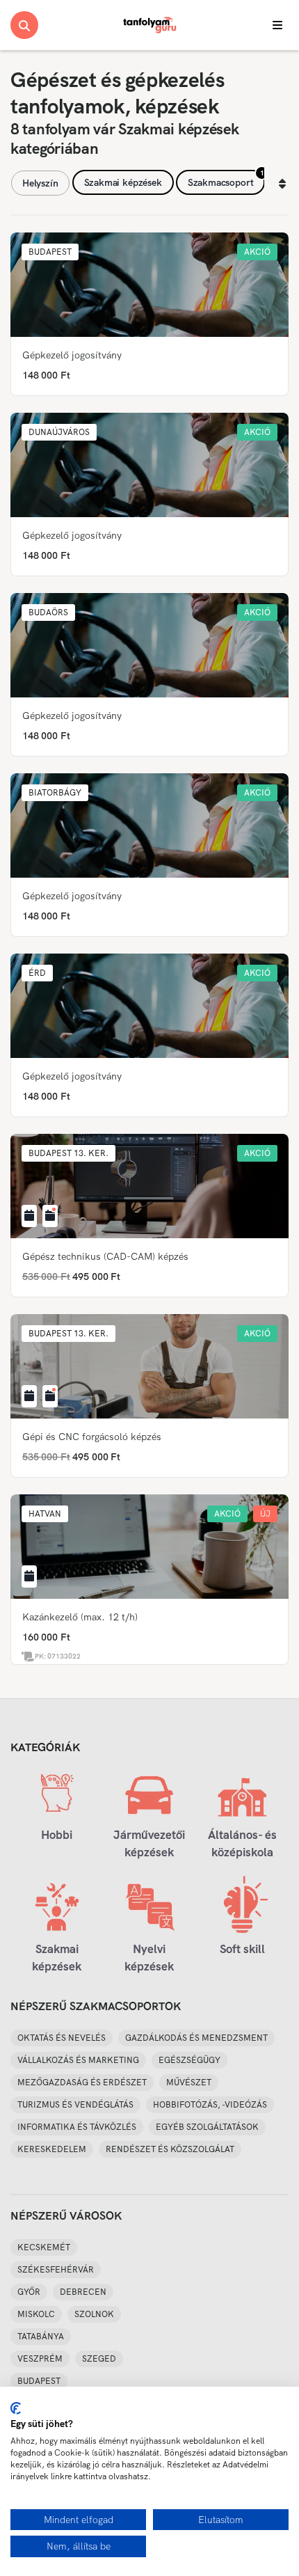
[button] (50, 252)
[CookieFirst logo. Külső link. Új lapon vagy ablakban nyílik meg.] (16, 2408)
